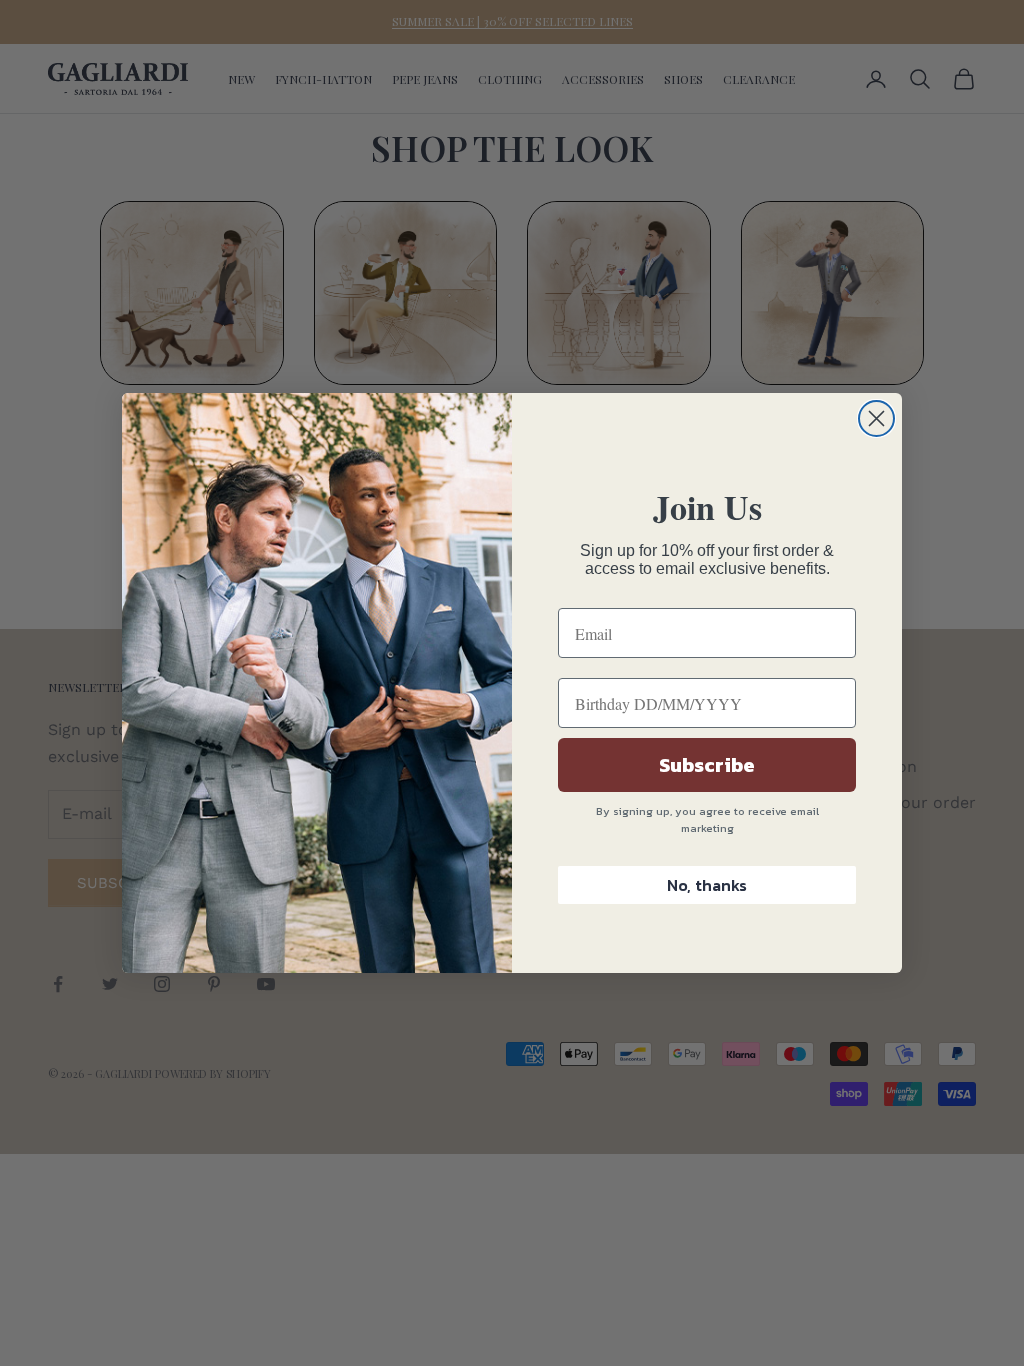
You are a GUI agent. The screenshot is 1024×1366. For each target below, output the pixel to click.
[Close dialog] (876, 418)
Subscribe (707, 765)
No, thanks (707, 885)
